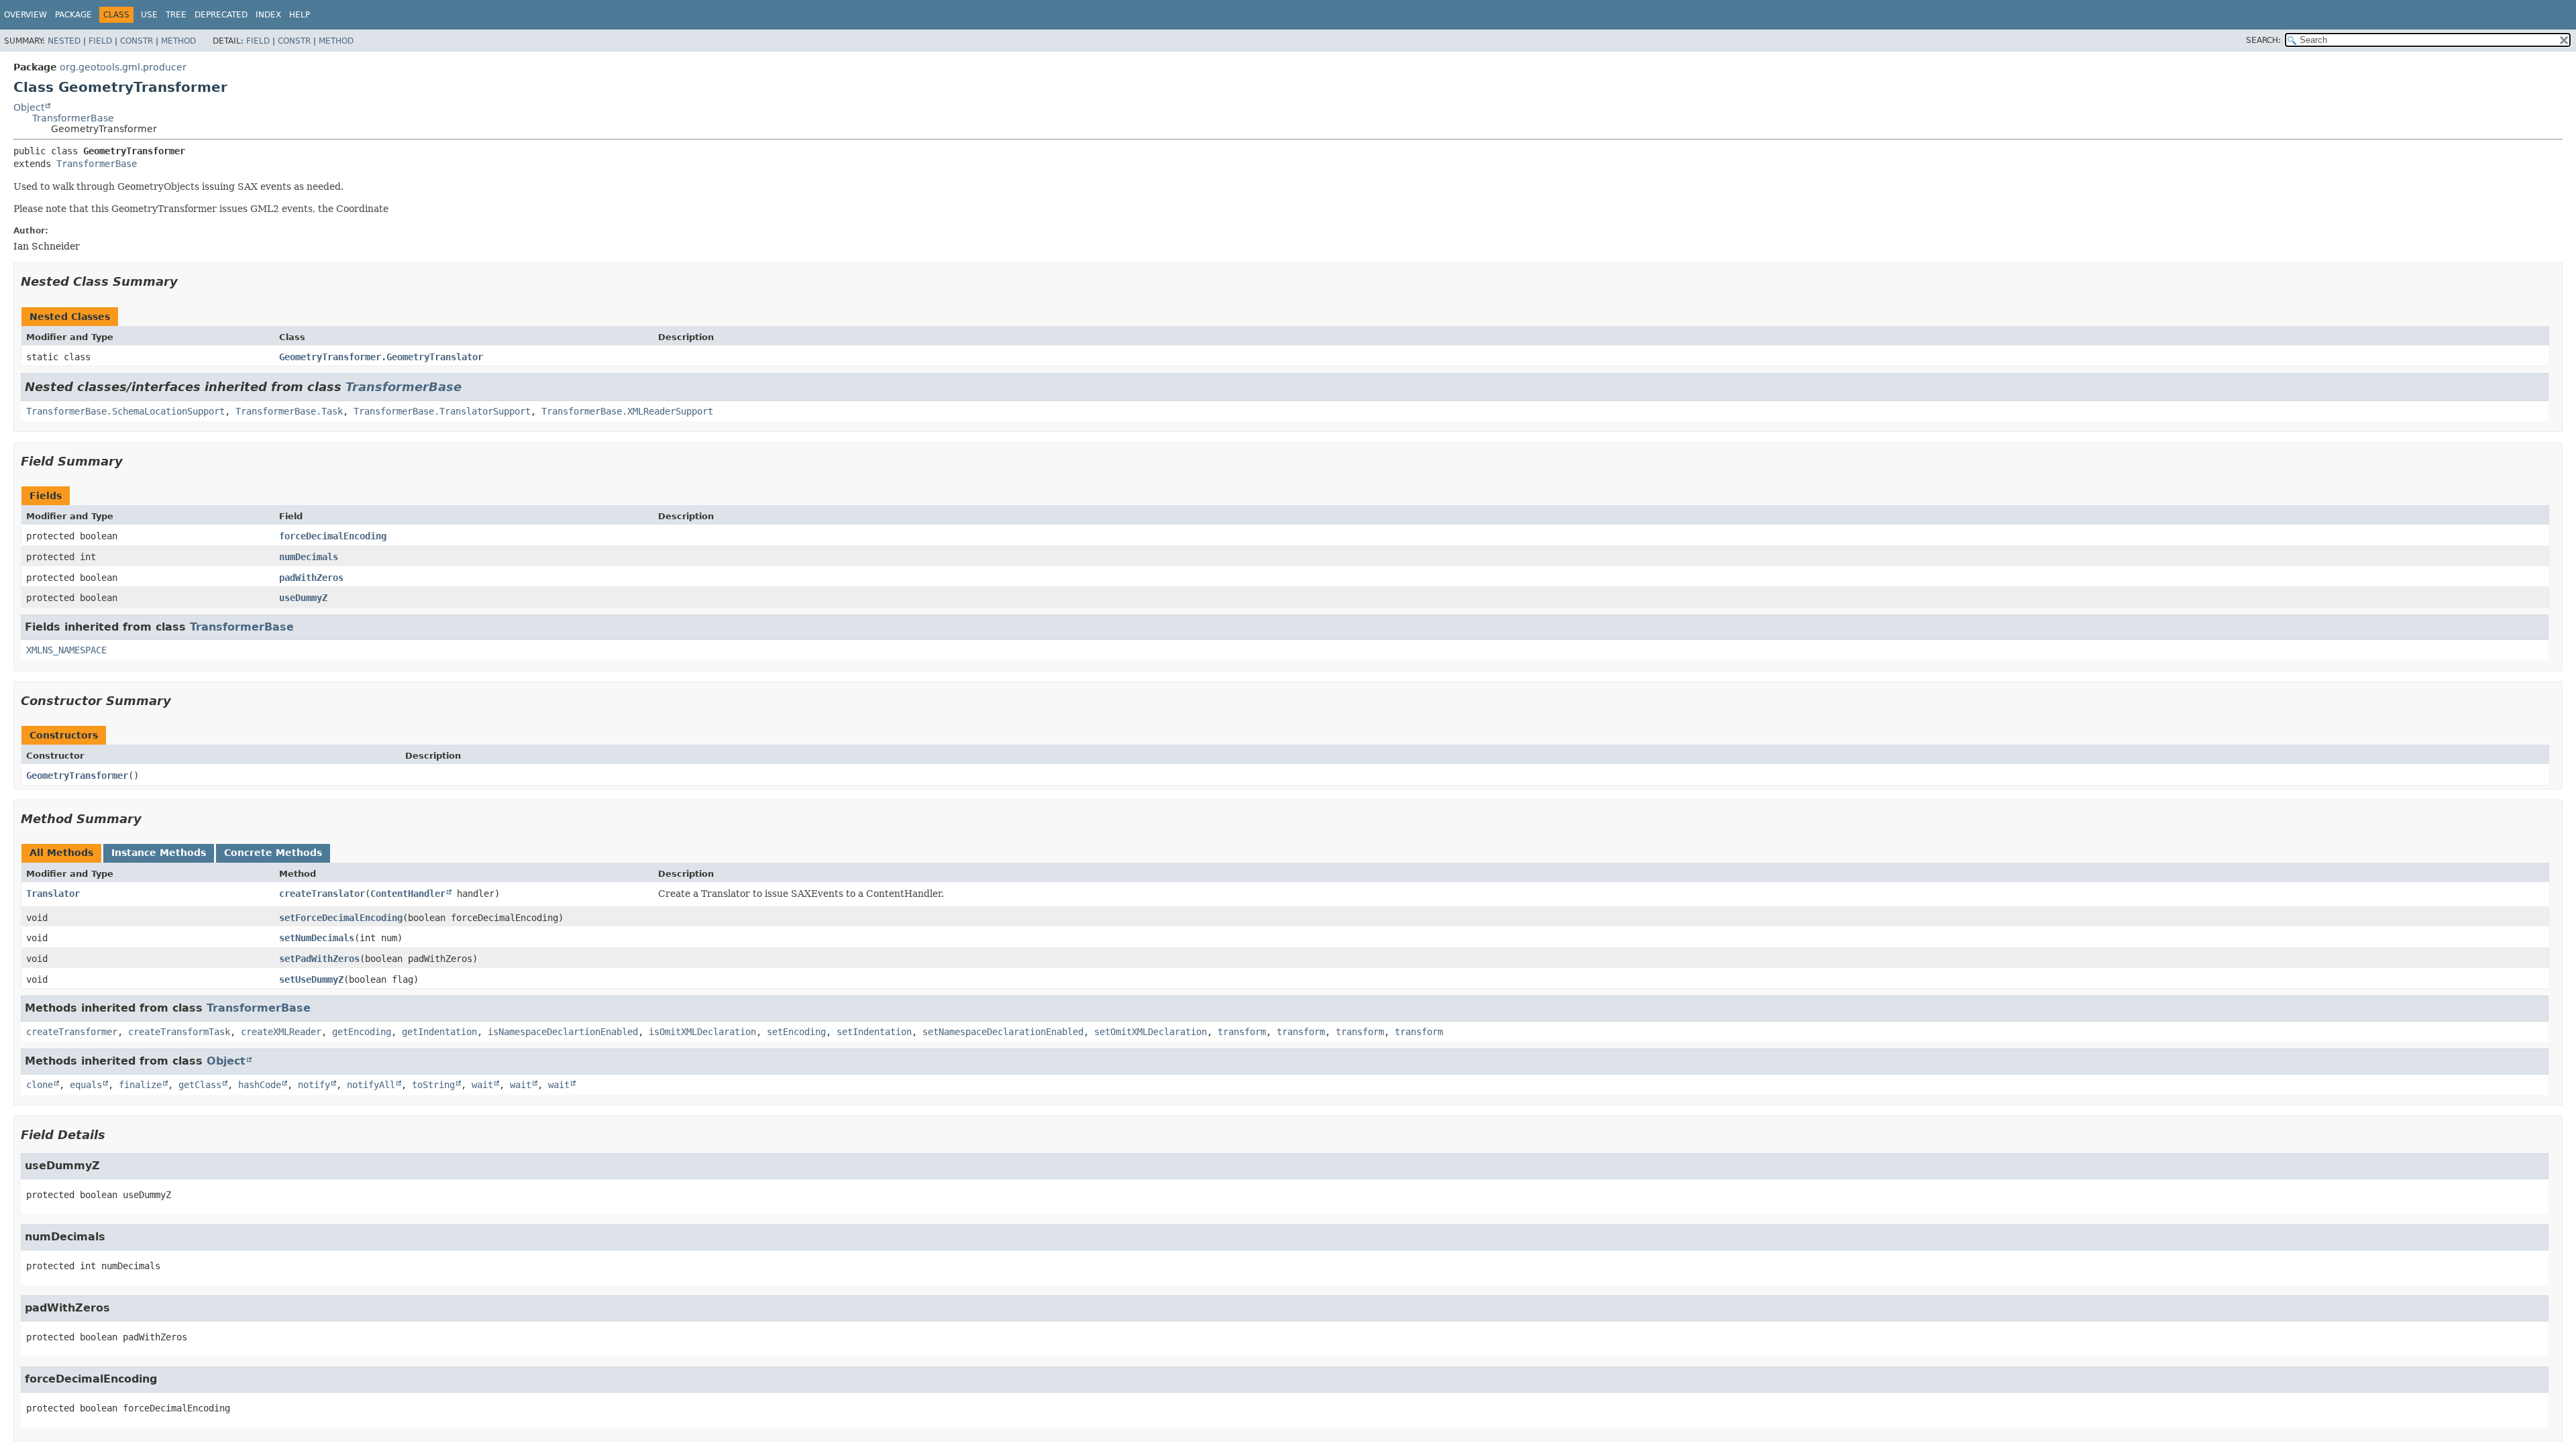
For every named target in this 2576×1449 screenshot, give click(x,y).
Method (178, 41)
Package (73, 15)
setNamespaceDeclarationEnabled (1003, 1032)
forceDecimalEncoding (333, 536)
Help (300, 15)
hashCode (260, 1085)
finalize (140, 1085)
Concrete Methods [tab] (273, 853)
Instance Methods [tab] (159, 853)
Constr (137, 41)
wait (482, 1085)
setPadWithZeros (319, 959)
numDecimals (309, 557)
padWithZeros (311, 578)
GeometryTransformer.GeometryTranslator (381, 357)
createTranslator (322, 894)
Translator (53, 894)
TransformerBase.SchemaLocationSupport (125, 411)
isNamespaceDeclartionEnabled (563, 1032)
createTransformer (72, 1032)
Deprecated (221, 15)
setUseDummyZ (311, 979)
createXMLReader (281, 1032)
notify (314, 1085)
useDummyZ (303, 598)
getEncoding (362, 1032)
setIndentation (874, 1032)
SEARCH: (2263, 40)
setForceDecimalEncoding (341, 918)
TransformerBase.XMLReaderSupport (627, 411)
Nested (64, 41)
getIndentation (439, 1032)
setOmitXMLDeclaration (1150, 1032)
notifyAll (371, 1085)
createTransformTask (179, 1032)
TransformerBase (73, 118)
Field (100, 41)
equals (86, 1085)
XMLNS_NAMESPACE (66, 650)
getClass (200, 1085)
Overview (25, 15)
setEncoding (796, 1032)
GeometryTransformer (77, 775)
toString (433, 1085)
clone (40, 1085)
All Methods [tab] (61, 853)
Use (149, 15)
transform (1242, 1032)
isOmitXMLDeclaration (702, 1032)
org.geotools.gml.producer (123, 67)
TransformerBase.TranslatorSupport (442, 411)
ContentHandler (408, 894)
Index (268, 15)
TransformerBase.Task (289, 411)
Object (29, 107)
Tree (176, 15)
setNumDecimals (317, 938)
